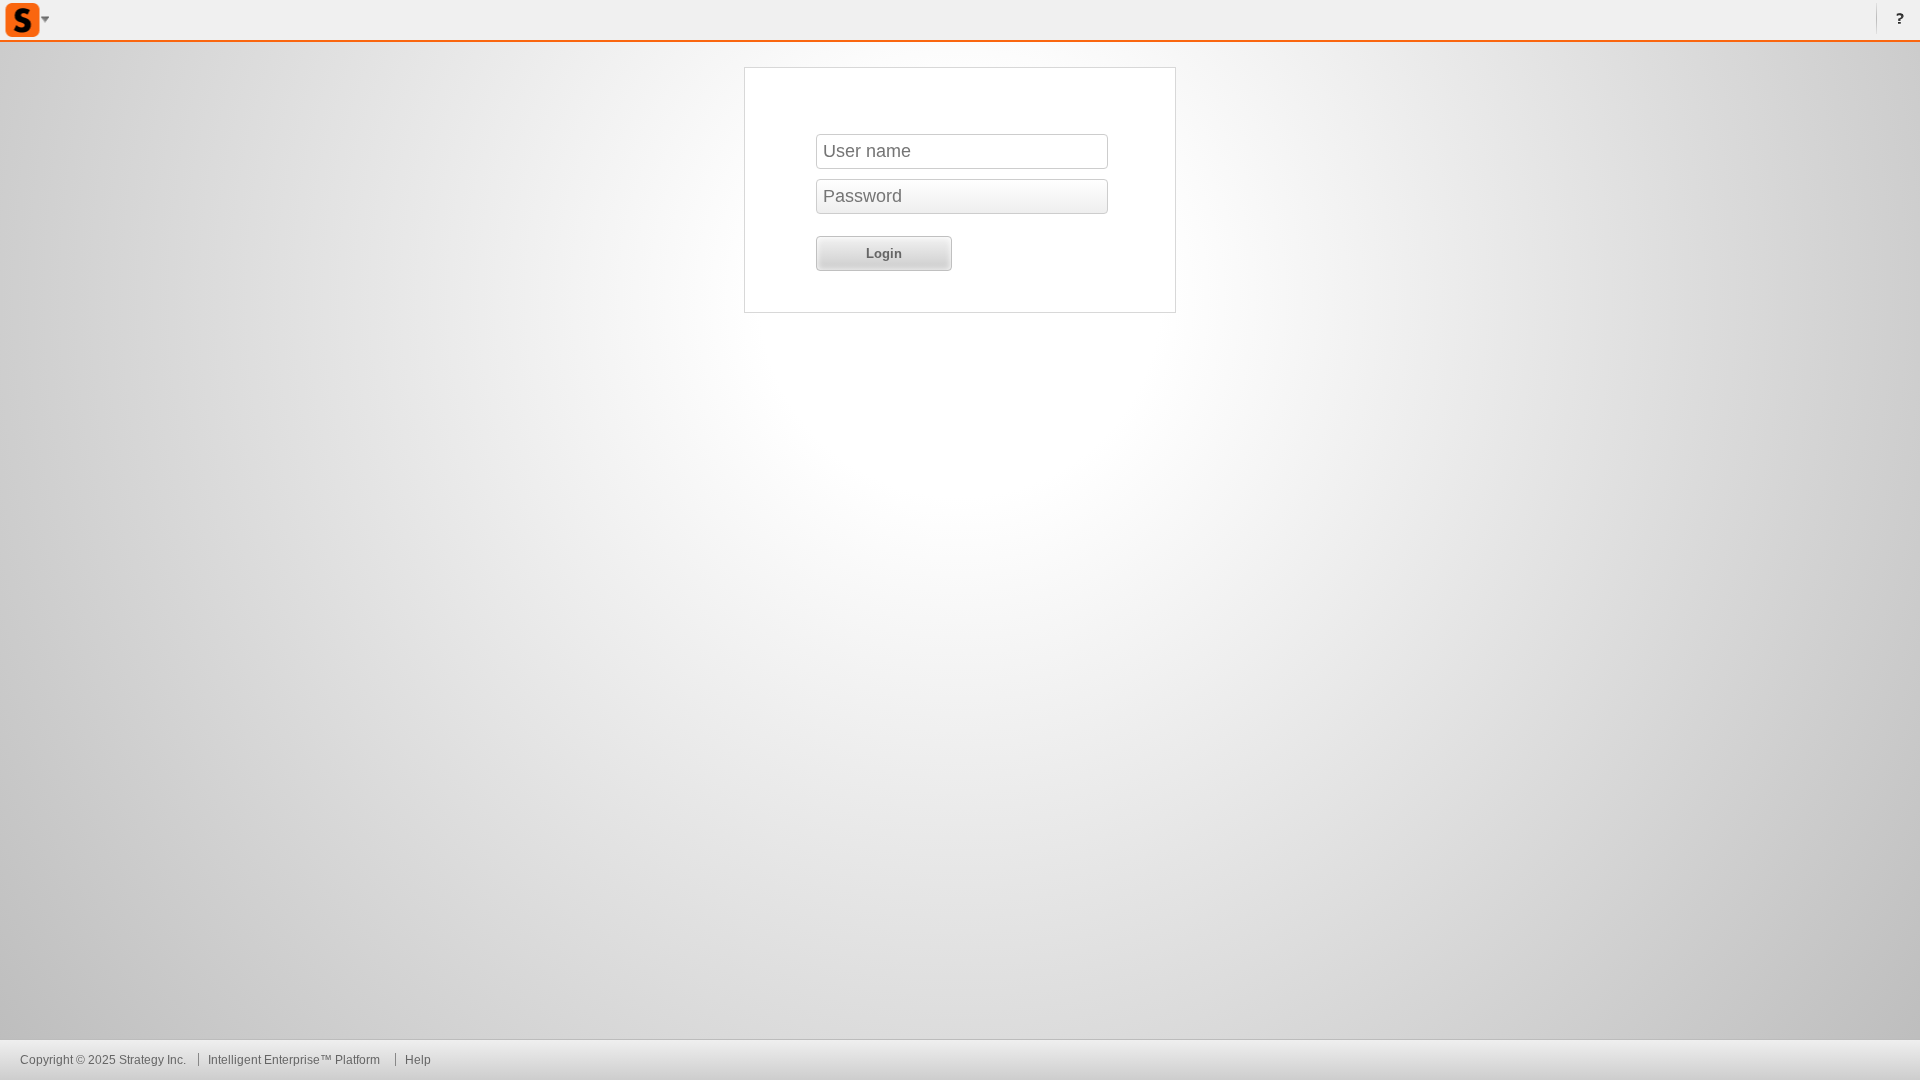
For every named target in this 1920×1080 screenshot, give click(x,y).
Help (1896, 20)
